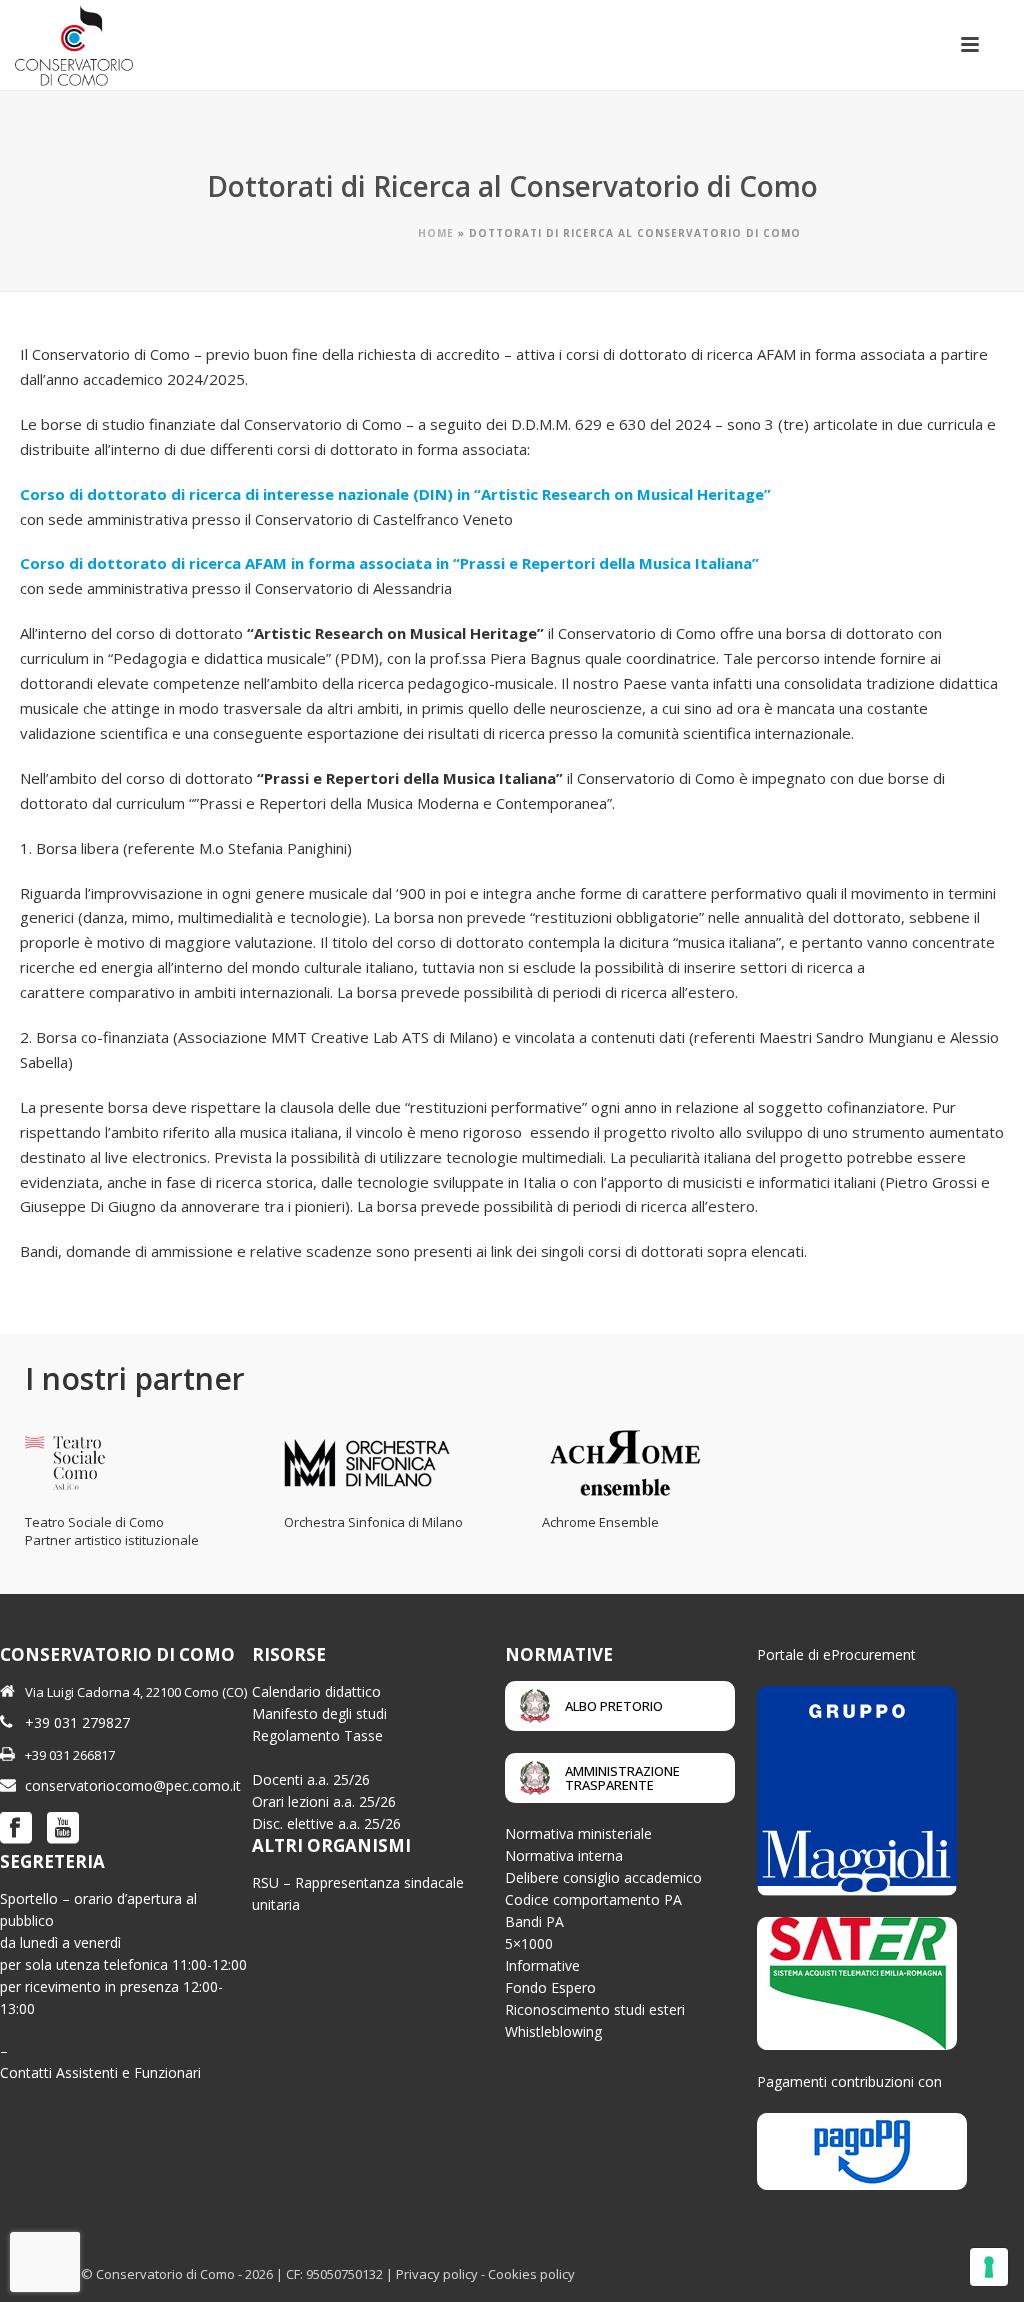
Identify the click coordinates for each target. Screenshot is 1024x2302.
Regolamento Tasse (317, 1735)
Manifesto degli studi (319, 1713)
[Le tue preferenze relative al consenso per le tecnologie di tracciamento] (989, 2267)
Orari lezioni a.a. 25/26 (324, 1801)
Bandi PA (534, 1921)
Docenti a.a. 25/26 (311, 1779)
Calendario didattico (316, 1691)
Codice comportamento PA (593, 1899)
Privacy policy (437, 2274)
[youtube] (63, 1829)
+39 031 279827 (77, 1722)
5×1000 (529, 1943)
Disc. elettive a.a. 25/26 (326, 1823)
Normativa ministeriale (578, 1833)
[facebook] (16, 1829)
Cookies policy (531, 2274)
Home (436, 233)
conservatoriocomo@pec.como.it (133, 1785)
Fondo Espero (550, 1987)
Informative (542, 1965)
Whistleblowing (553, 2031)
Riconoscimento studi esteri (595, 2009)
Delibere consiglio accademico (603, 1877)
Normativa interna (564, 1855)
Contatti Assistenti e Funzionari (100, 2072)
